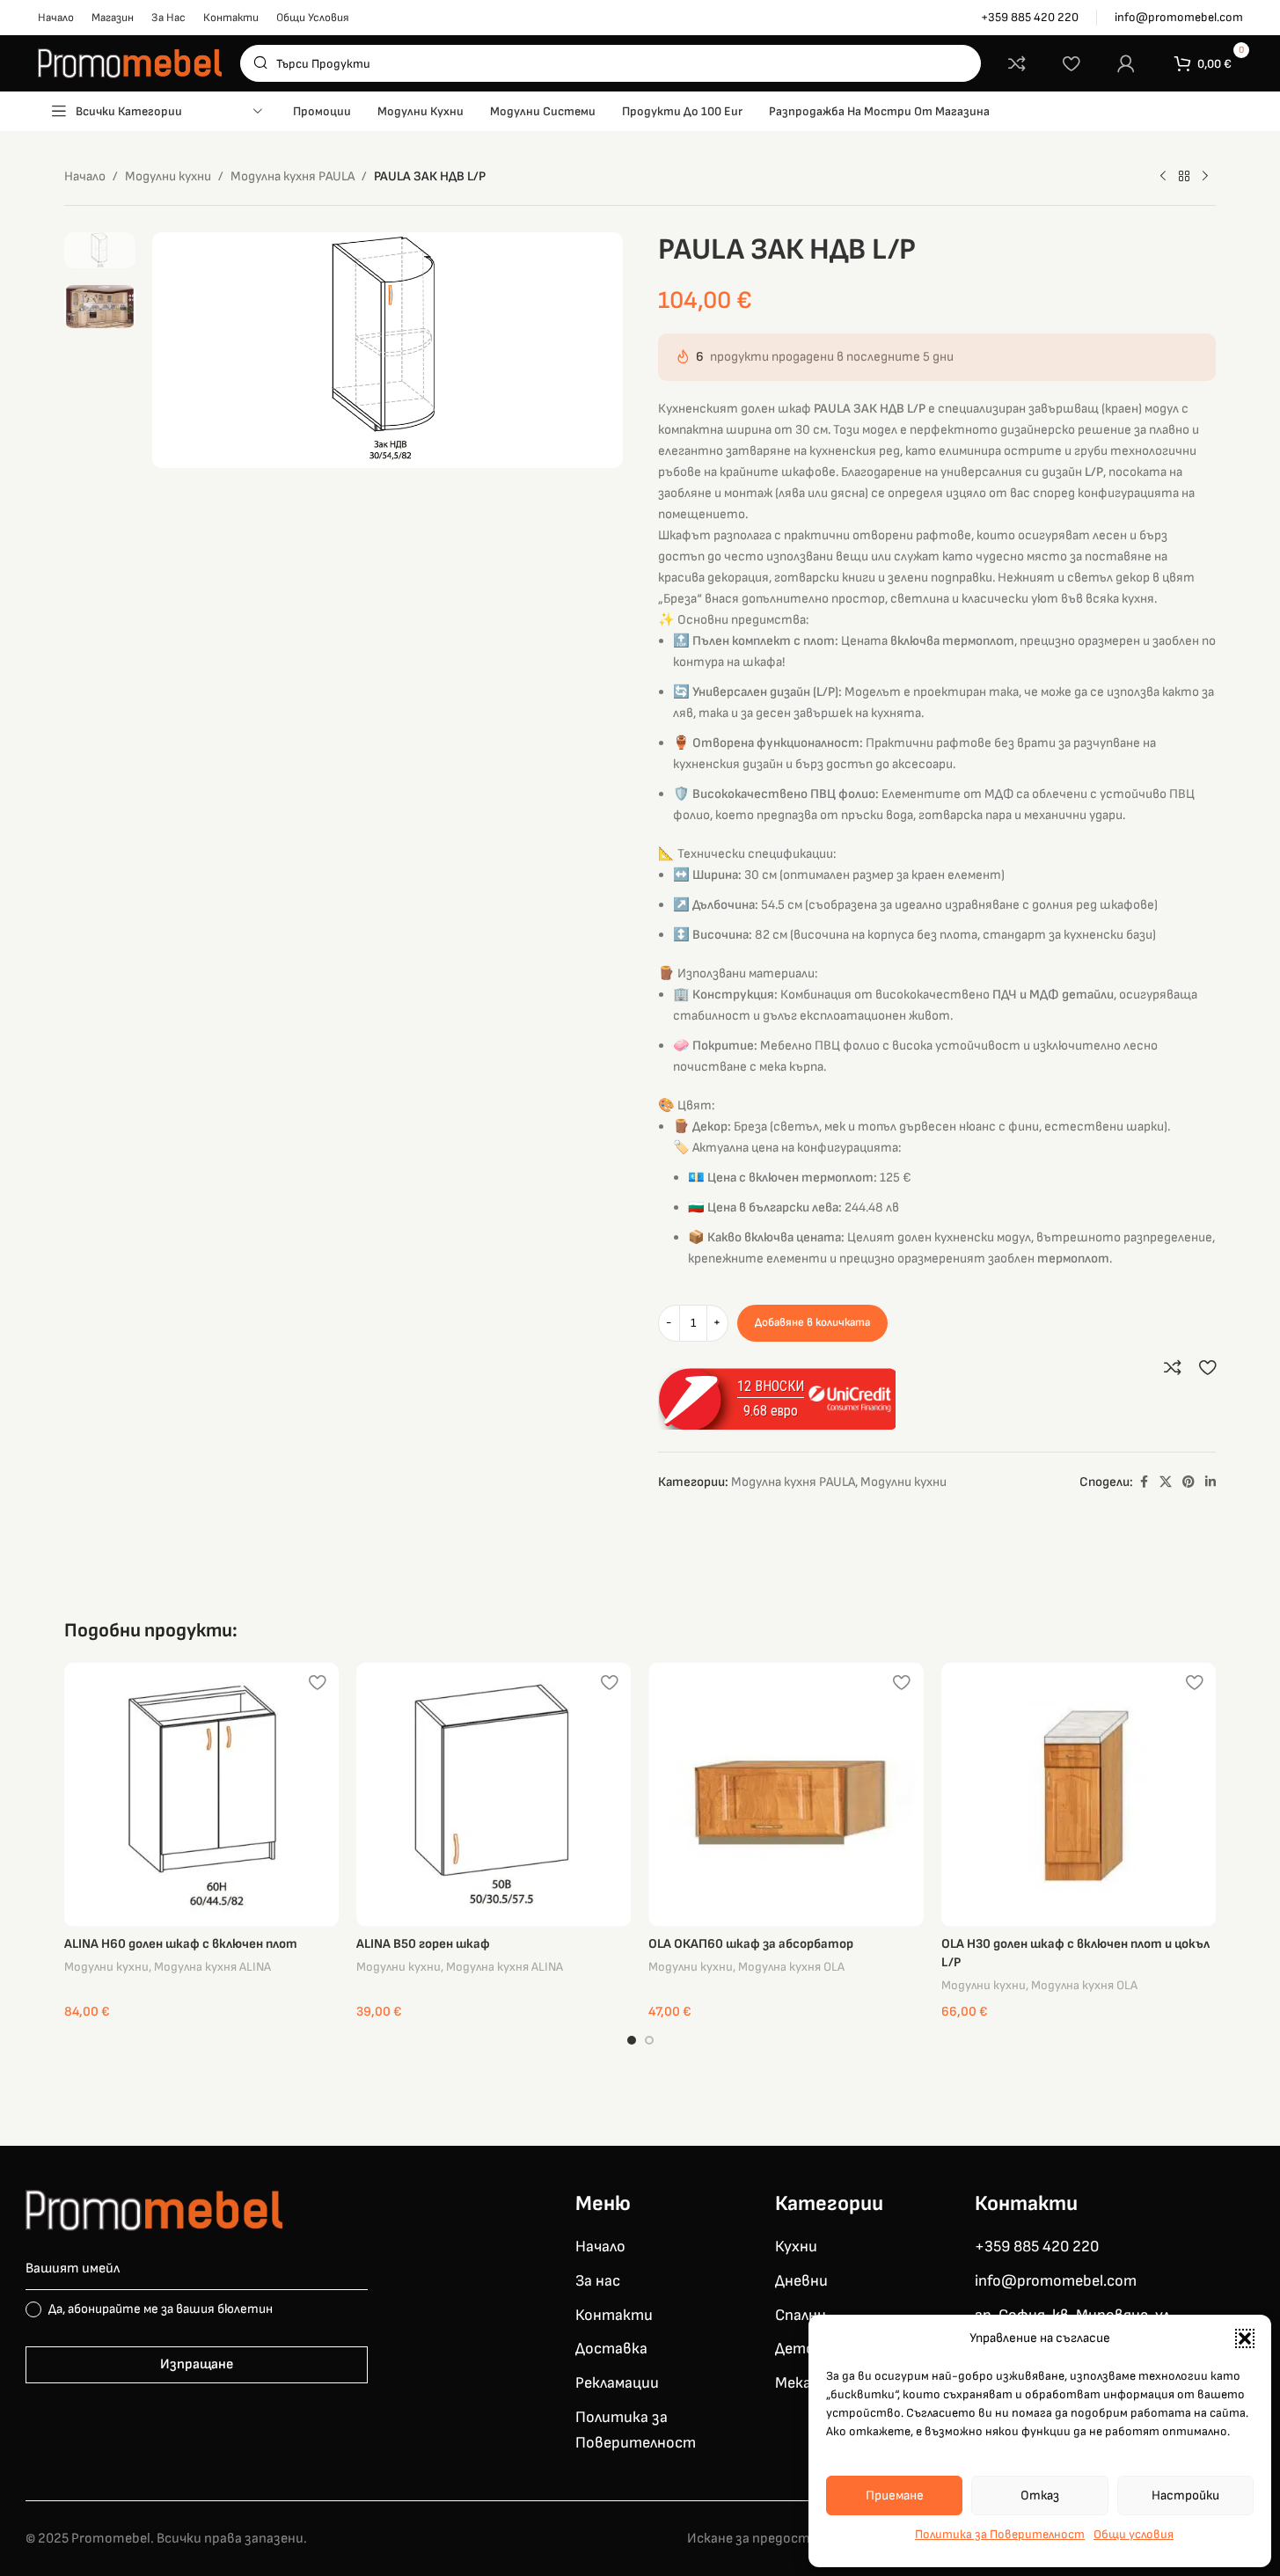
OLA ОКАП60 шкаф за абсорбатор (751, 1944)
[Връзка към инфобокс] (1030, 18)
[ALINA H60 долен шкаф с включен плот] (201, 1795)
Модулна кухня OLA (791, 1967)
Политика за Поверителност (1000, 2534)
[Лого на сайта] (130, 63)
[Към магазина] (1184, 177)
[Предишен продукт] (1163, 177)
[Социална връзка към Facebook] (1144, 1482)
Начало (85, 176)
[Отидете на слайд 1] (632, 2040)
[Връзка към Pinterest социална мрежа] (1189, 1482)
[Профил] (1126, 63)
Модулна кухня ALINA (212, 1967)
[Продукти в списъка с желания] (1072, 63)
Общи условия (1134, 2534)
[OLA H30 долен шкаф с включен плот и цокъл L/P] (1079, 1795)
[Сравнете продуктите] (1017, 63)
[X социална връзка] (1166, 1482)
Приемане (895, 2495)
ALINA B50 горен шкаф (423, 1944)
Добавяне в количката (812, 1322)
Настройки (1185, 2495)
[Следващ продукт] (1205, 177)
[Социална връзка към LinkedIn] (1211, 1482)
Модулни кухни (168, 176)
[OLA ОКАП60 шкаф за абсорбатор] (786, 1795)
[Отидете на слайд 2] (649, 2040)
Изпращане (197, 2364)
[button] (1245, 2338)
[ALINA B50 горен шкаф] (494, 1795)
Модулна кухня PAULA (293, 176)
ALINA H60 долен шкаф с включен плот (181, 1944)
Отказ (1040, 2495)
